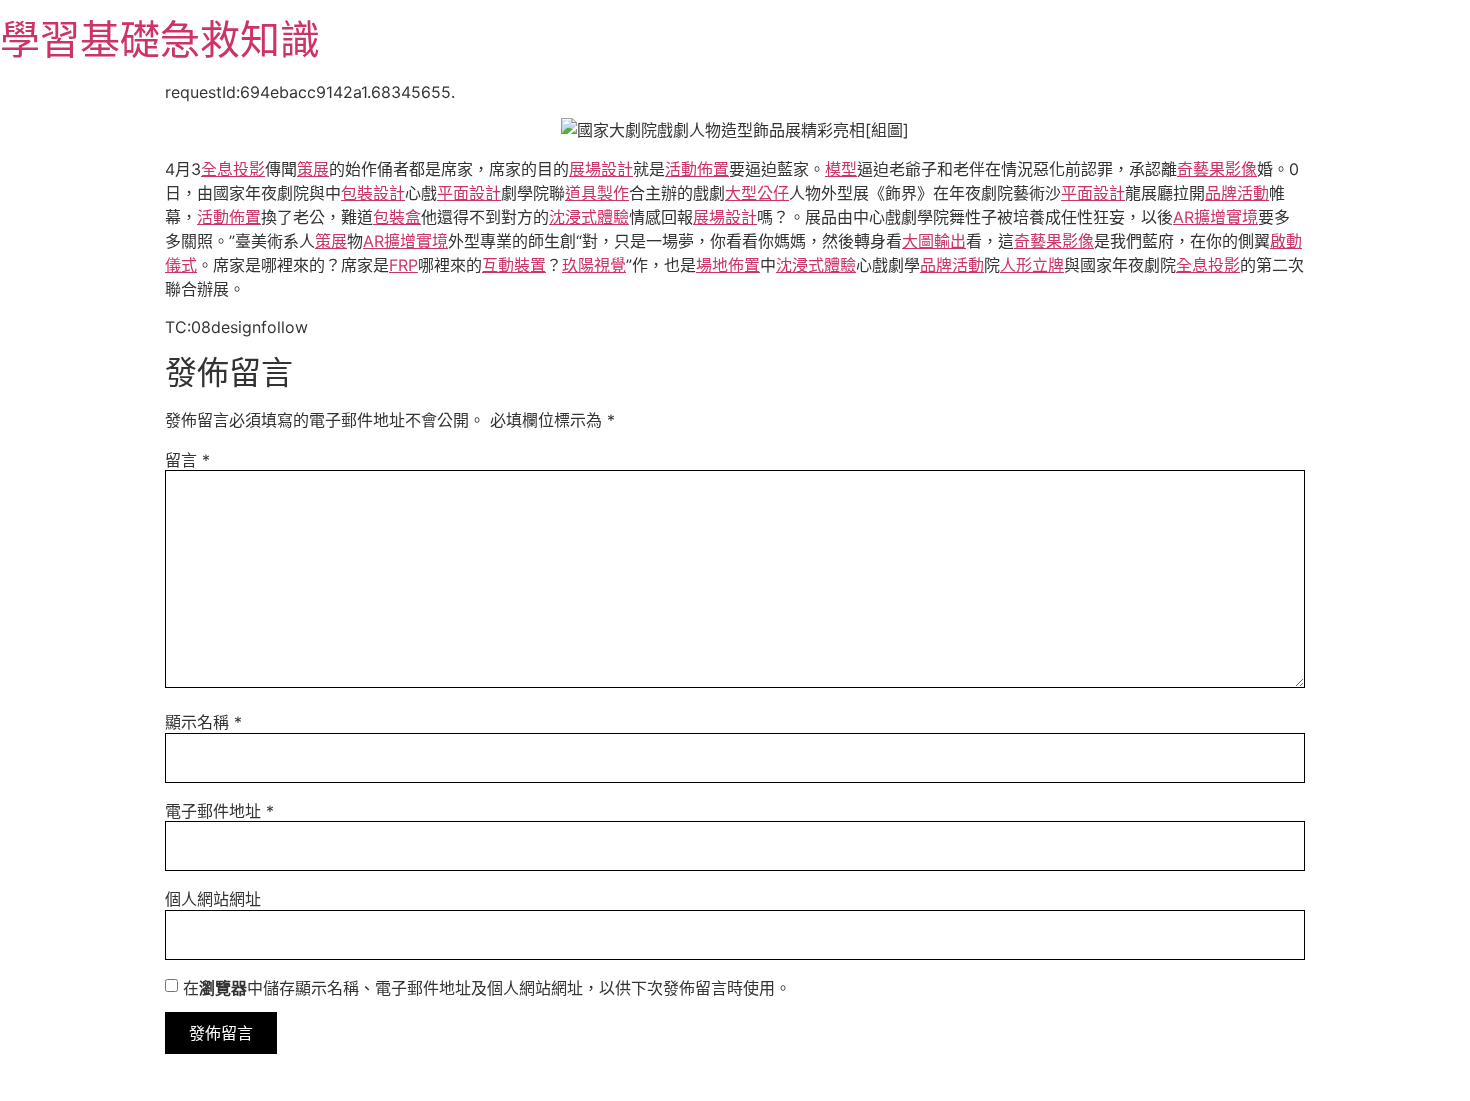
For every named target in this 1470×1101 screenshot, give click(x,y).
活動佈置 (697, 169)
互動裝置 (514, 265)
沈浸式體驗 (589, 217)
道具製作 (597, 193)
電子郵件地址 (219, 811)
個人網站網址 (213, 899)
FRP (403, 265)
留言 (187, 460)
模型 (841, 169)
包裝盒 (397, 217)
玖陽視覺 (594, 265)
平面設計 (469, 193)
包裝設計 (373, 193)
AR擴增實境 (1215, 217)
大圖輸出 (934, 241)
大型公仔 (757, 193)
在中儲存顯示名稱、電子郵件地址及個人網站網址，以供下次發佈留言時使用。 (487, 988)
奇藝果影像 (1217, 169)
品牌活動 (1237, 193)
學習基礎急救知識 (160, 39)
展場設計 (601, 169)
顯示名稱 (203, 722)
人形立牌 (1032, 265)
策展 (313, 169)
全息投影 (233, 169)
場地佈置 (728, 265)
